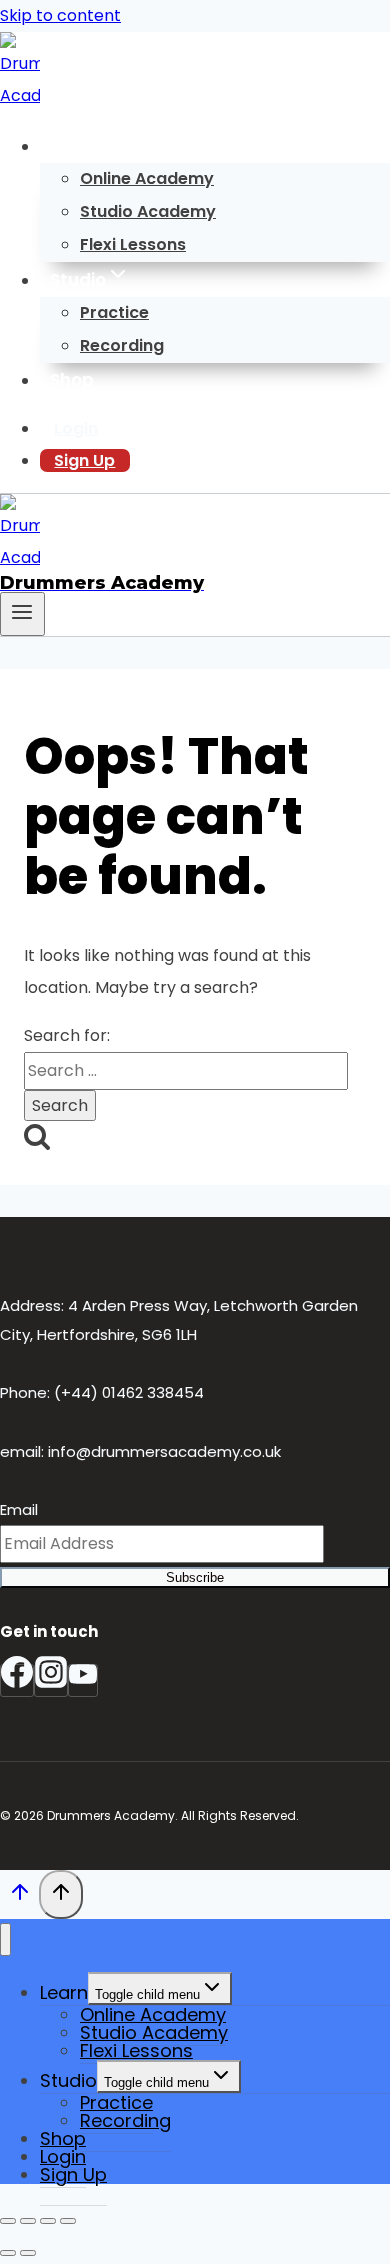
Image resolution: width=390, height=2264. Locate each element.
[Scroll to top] (19, 1897)
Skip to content (60, 15)
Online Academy (147, 178)
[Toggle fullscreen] (28, 2221)
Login (76, 428)
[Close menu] (5, 1939)
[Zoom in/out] (8, 2221)
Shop (72, 380)
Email (19, 1509)
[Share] (48, 2221)
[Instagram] (51, 1680)
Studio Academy (148, 211)
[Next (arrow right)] (28, 2253)
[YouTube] (83, 1680)
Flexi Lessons (133, 244)
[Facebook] (17, 1680)
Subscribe (195, 1577)
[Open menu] (22, 614)
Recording (122, 345)
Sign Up (84, 460)
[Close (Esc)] (68, 2221)
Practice (114, 312)
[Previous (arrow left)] (8, 2253)
